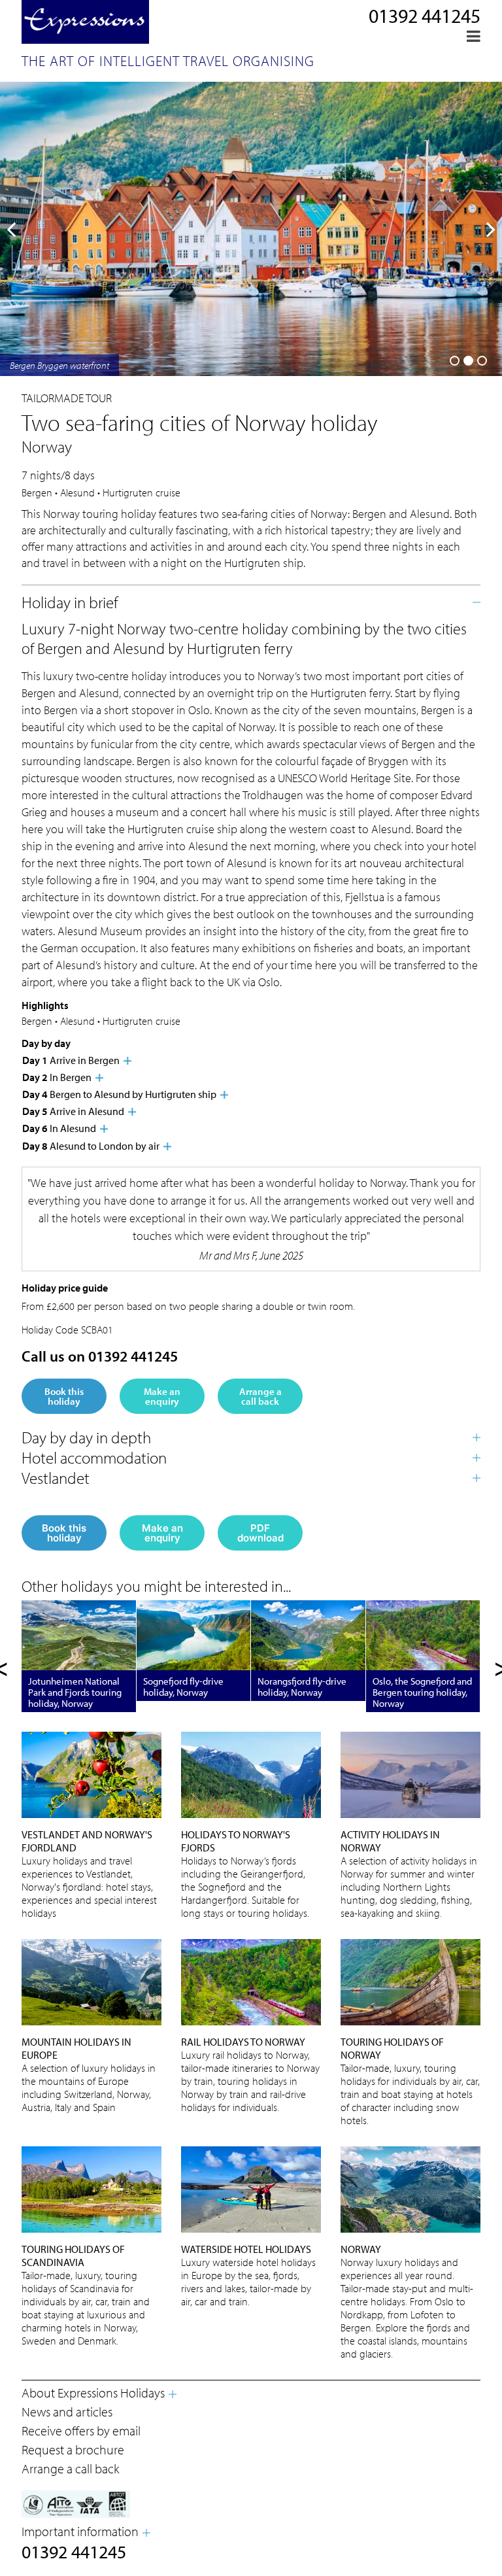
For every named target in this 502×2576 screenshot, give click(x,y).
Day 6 (59, 1128)
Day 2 (57, 1077)
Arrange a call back (260, 1396)
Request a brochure (73, 2449)
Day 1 (71, 1060)
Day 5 (73, 1111)
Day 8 (91, 1146)
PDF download (260, 1533)
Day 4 (119, 1094)
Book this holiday (64, 1396)
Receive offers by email (81, 2430)
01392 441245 (425, 16)
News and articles (67, 2412)
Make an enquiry (162, 1396)
